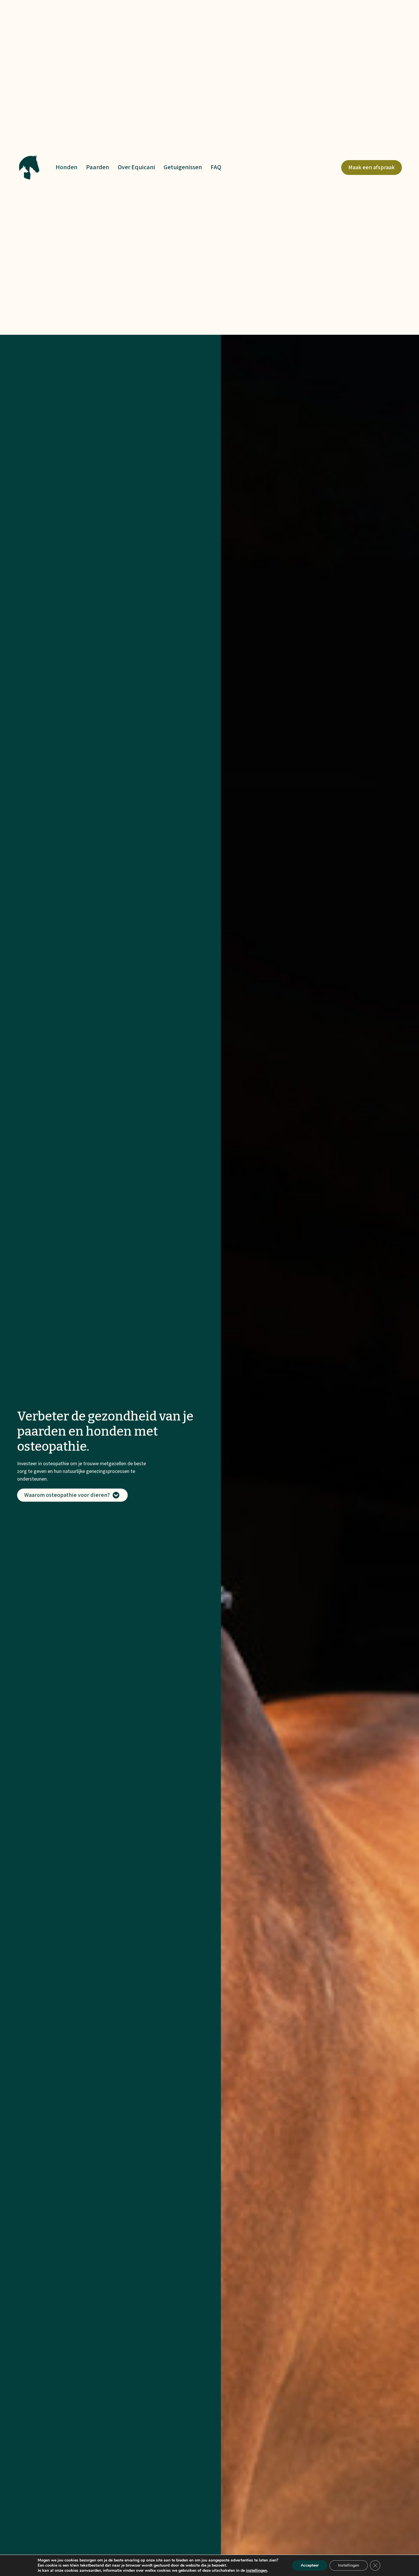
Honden (67, 167)
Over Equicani (136, 167)
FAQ (216, 167)
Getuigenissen (183, 167)
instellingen (257, 2571)
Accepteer (310, 2565)
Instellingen (349, 2565)
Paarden (98, 167)
